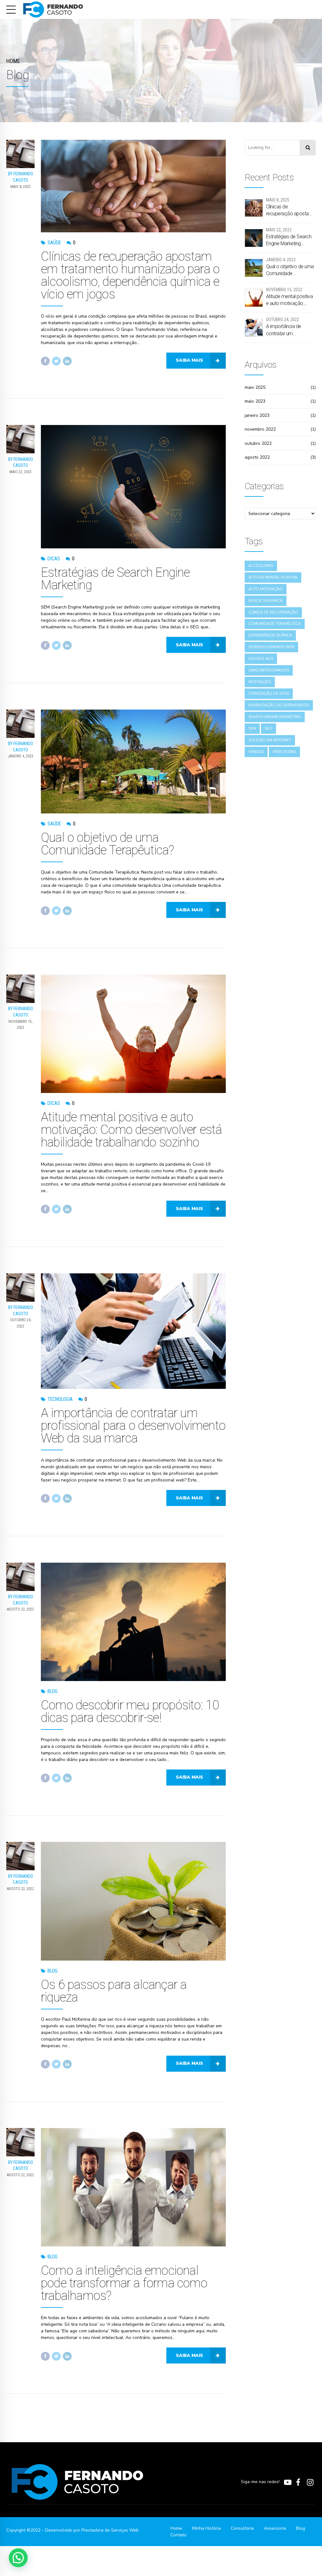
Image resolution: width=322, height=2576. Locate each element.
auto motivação (266, 589)
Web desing (284, 752)
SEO (269, 728)
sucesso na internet (270, 740)
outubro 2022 (258, 443)
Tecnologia (60, 1399)
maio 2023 (255, 401)
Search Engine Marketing (275, 717)
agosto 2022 (257, 457)
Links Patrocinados (269, 670)
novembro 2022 (260, 429)
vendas (256, 752)
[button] (18, 2558)
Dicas (54, 559)
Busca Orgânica (266, 601)
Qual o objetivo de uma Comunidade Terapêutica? (108, 844)
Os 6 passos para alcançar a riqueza (114, 1991)
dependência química (270, 635)
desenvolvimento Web (271, 647)
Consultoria (242, 2528)
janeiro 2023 (257, 415)
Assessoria (275, 2528)
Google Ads (261, 659)
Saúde (54, 243)
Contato (178, 2535)
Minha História (206, 2528)
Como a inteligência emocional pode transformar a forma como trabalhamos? (124, 2283)
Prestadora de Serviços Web (110, 2530)
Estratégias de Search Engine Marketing (115, 579)
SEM (252, 728)
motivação (260, 682)
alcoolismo (261, 566)
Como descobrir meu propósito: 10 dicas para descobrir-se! (130, 1711)
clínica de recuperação (273, 612)
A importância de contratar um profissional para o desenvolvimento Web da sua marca (133, 1426)
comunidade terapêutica (275, 624)
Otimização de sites (269, 694)
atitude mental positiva (273, 577)
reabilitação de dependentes (279, 705)
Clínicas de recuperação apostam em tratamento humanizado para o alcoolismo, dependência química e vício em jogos (130, 275)
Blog (53, 1691)
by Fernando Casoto (21, 177)
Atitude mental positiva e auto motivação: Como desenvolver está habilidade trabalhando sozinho (131, 1130)
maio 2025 (255, 387)
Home (13, 61)
